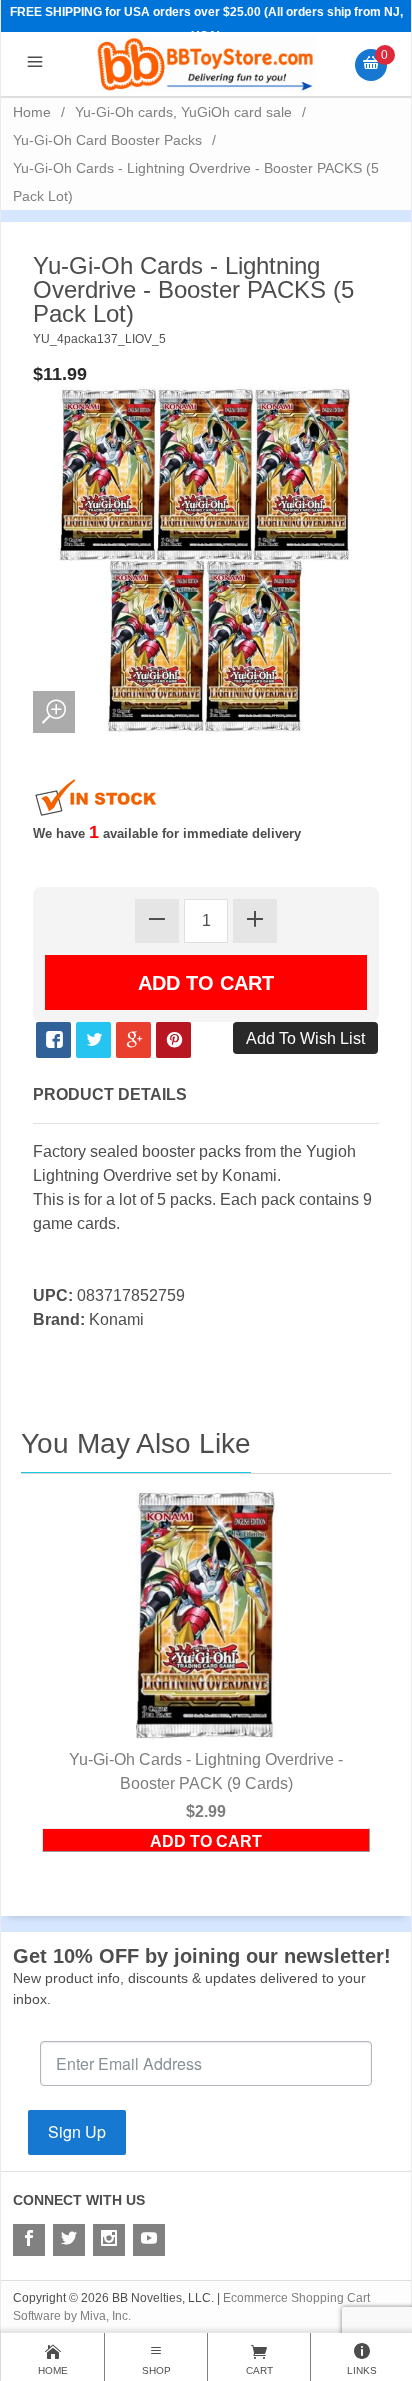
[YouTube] (149, 2240)
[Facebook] (29, 2240)
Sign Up (77, 2131)
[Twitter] (69, 2240)
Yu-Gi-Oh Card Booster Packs (107, 140)
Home (32, 112)
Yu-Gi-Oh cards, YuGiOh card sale (183, 112)
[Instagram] (109, 2240)
